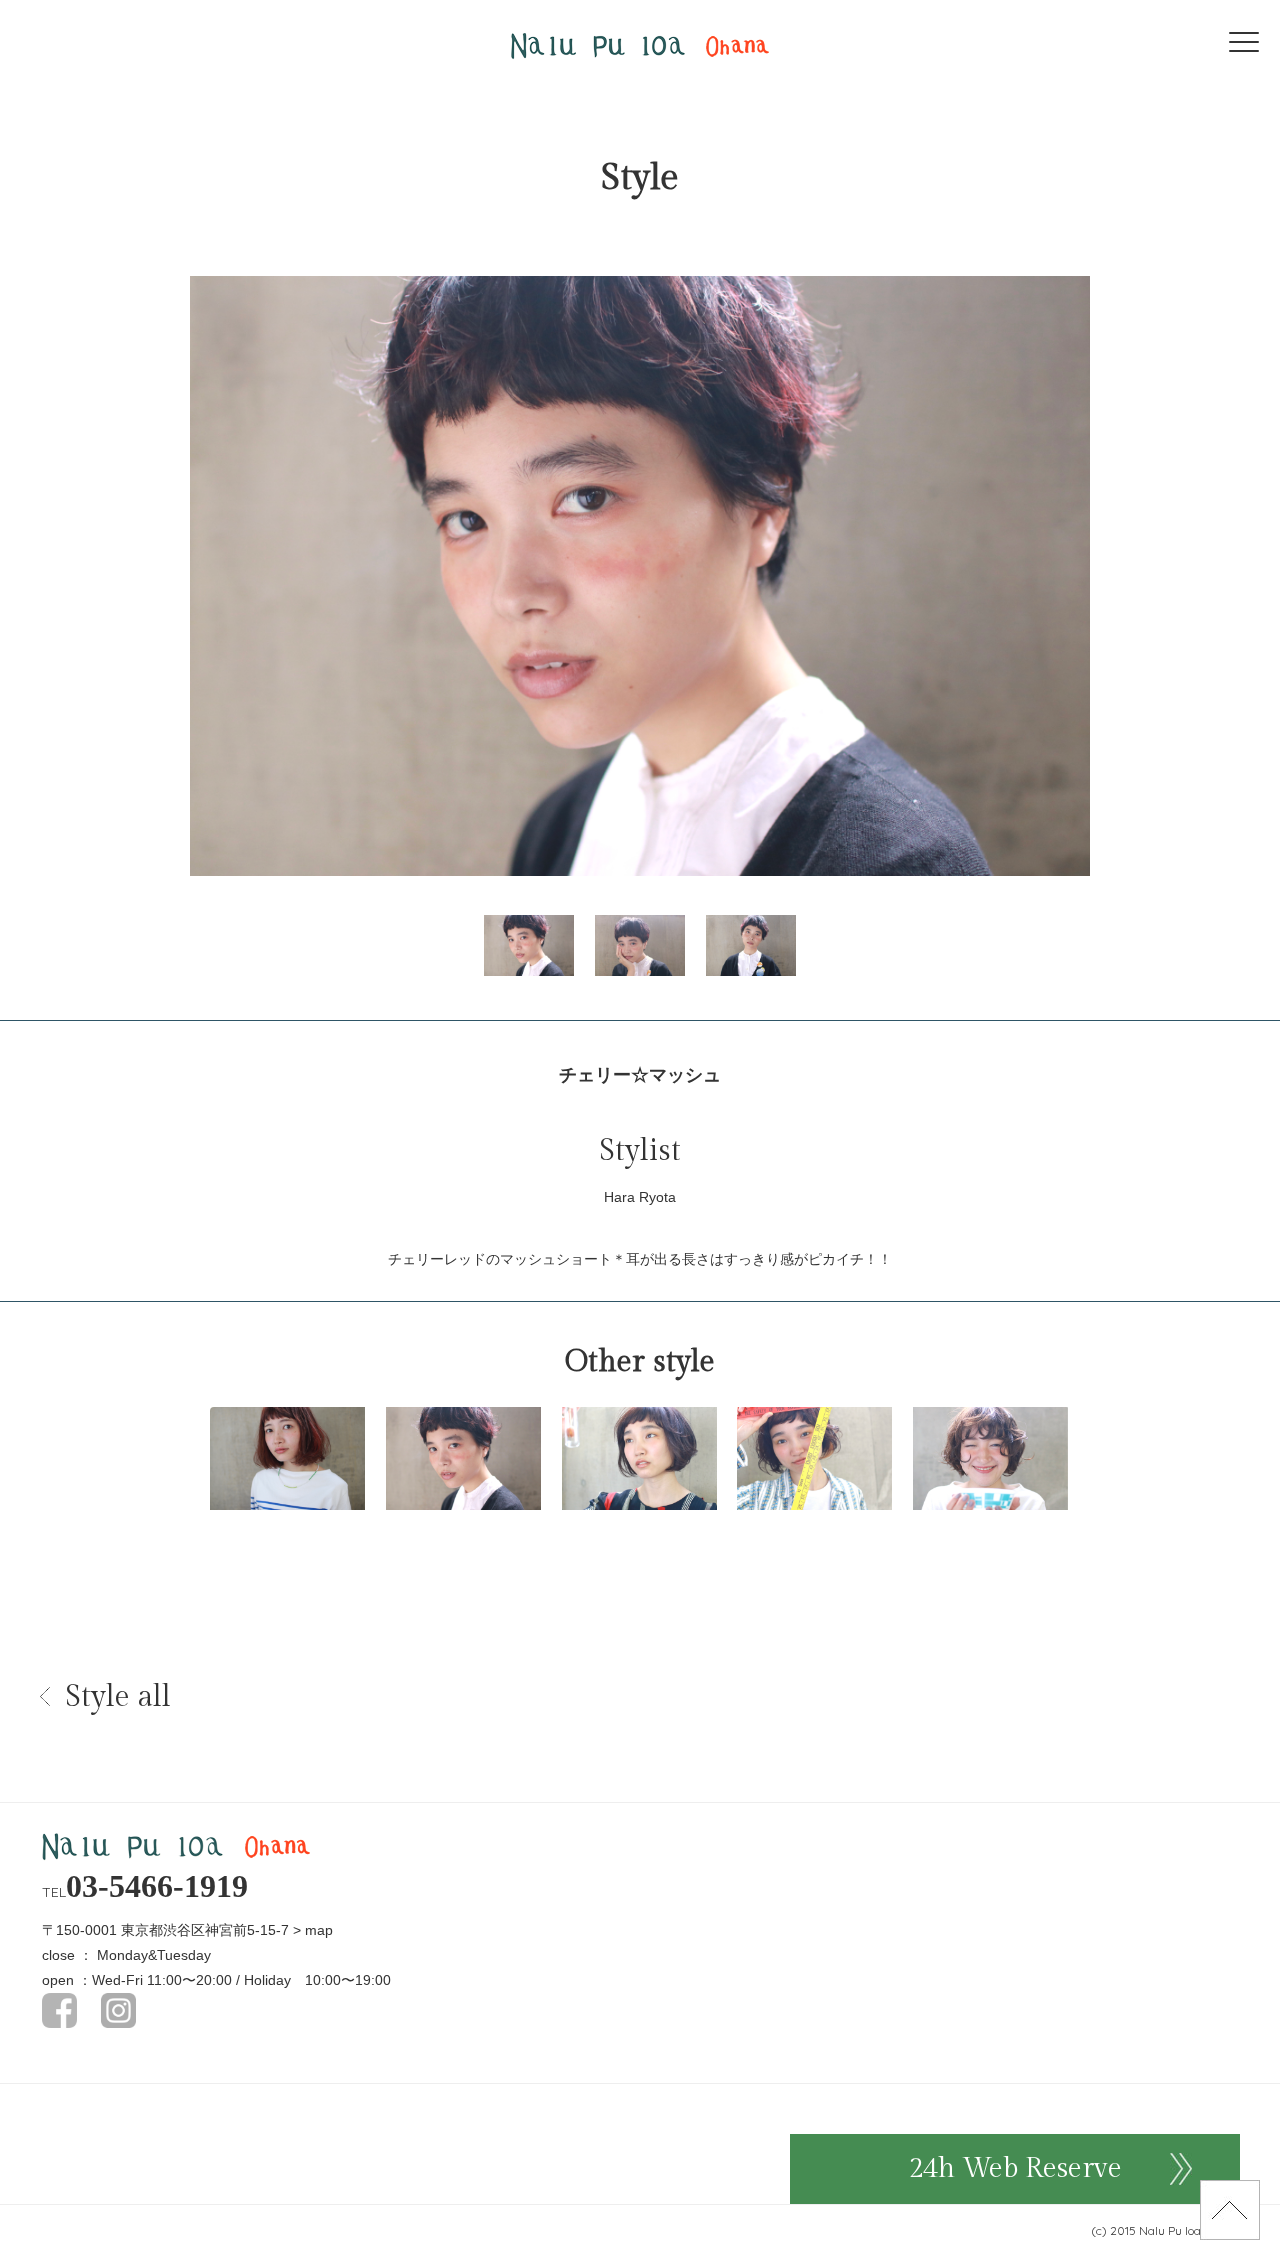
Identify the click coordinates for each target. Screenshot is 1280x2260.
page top (1230, 2210)
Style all (118, 1697)
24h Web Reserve (1015, 2168)
